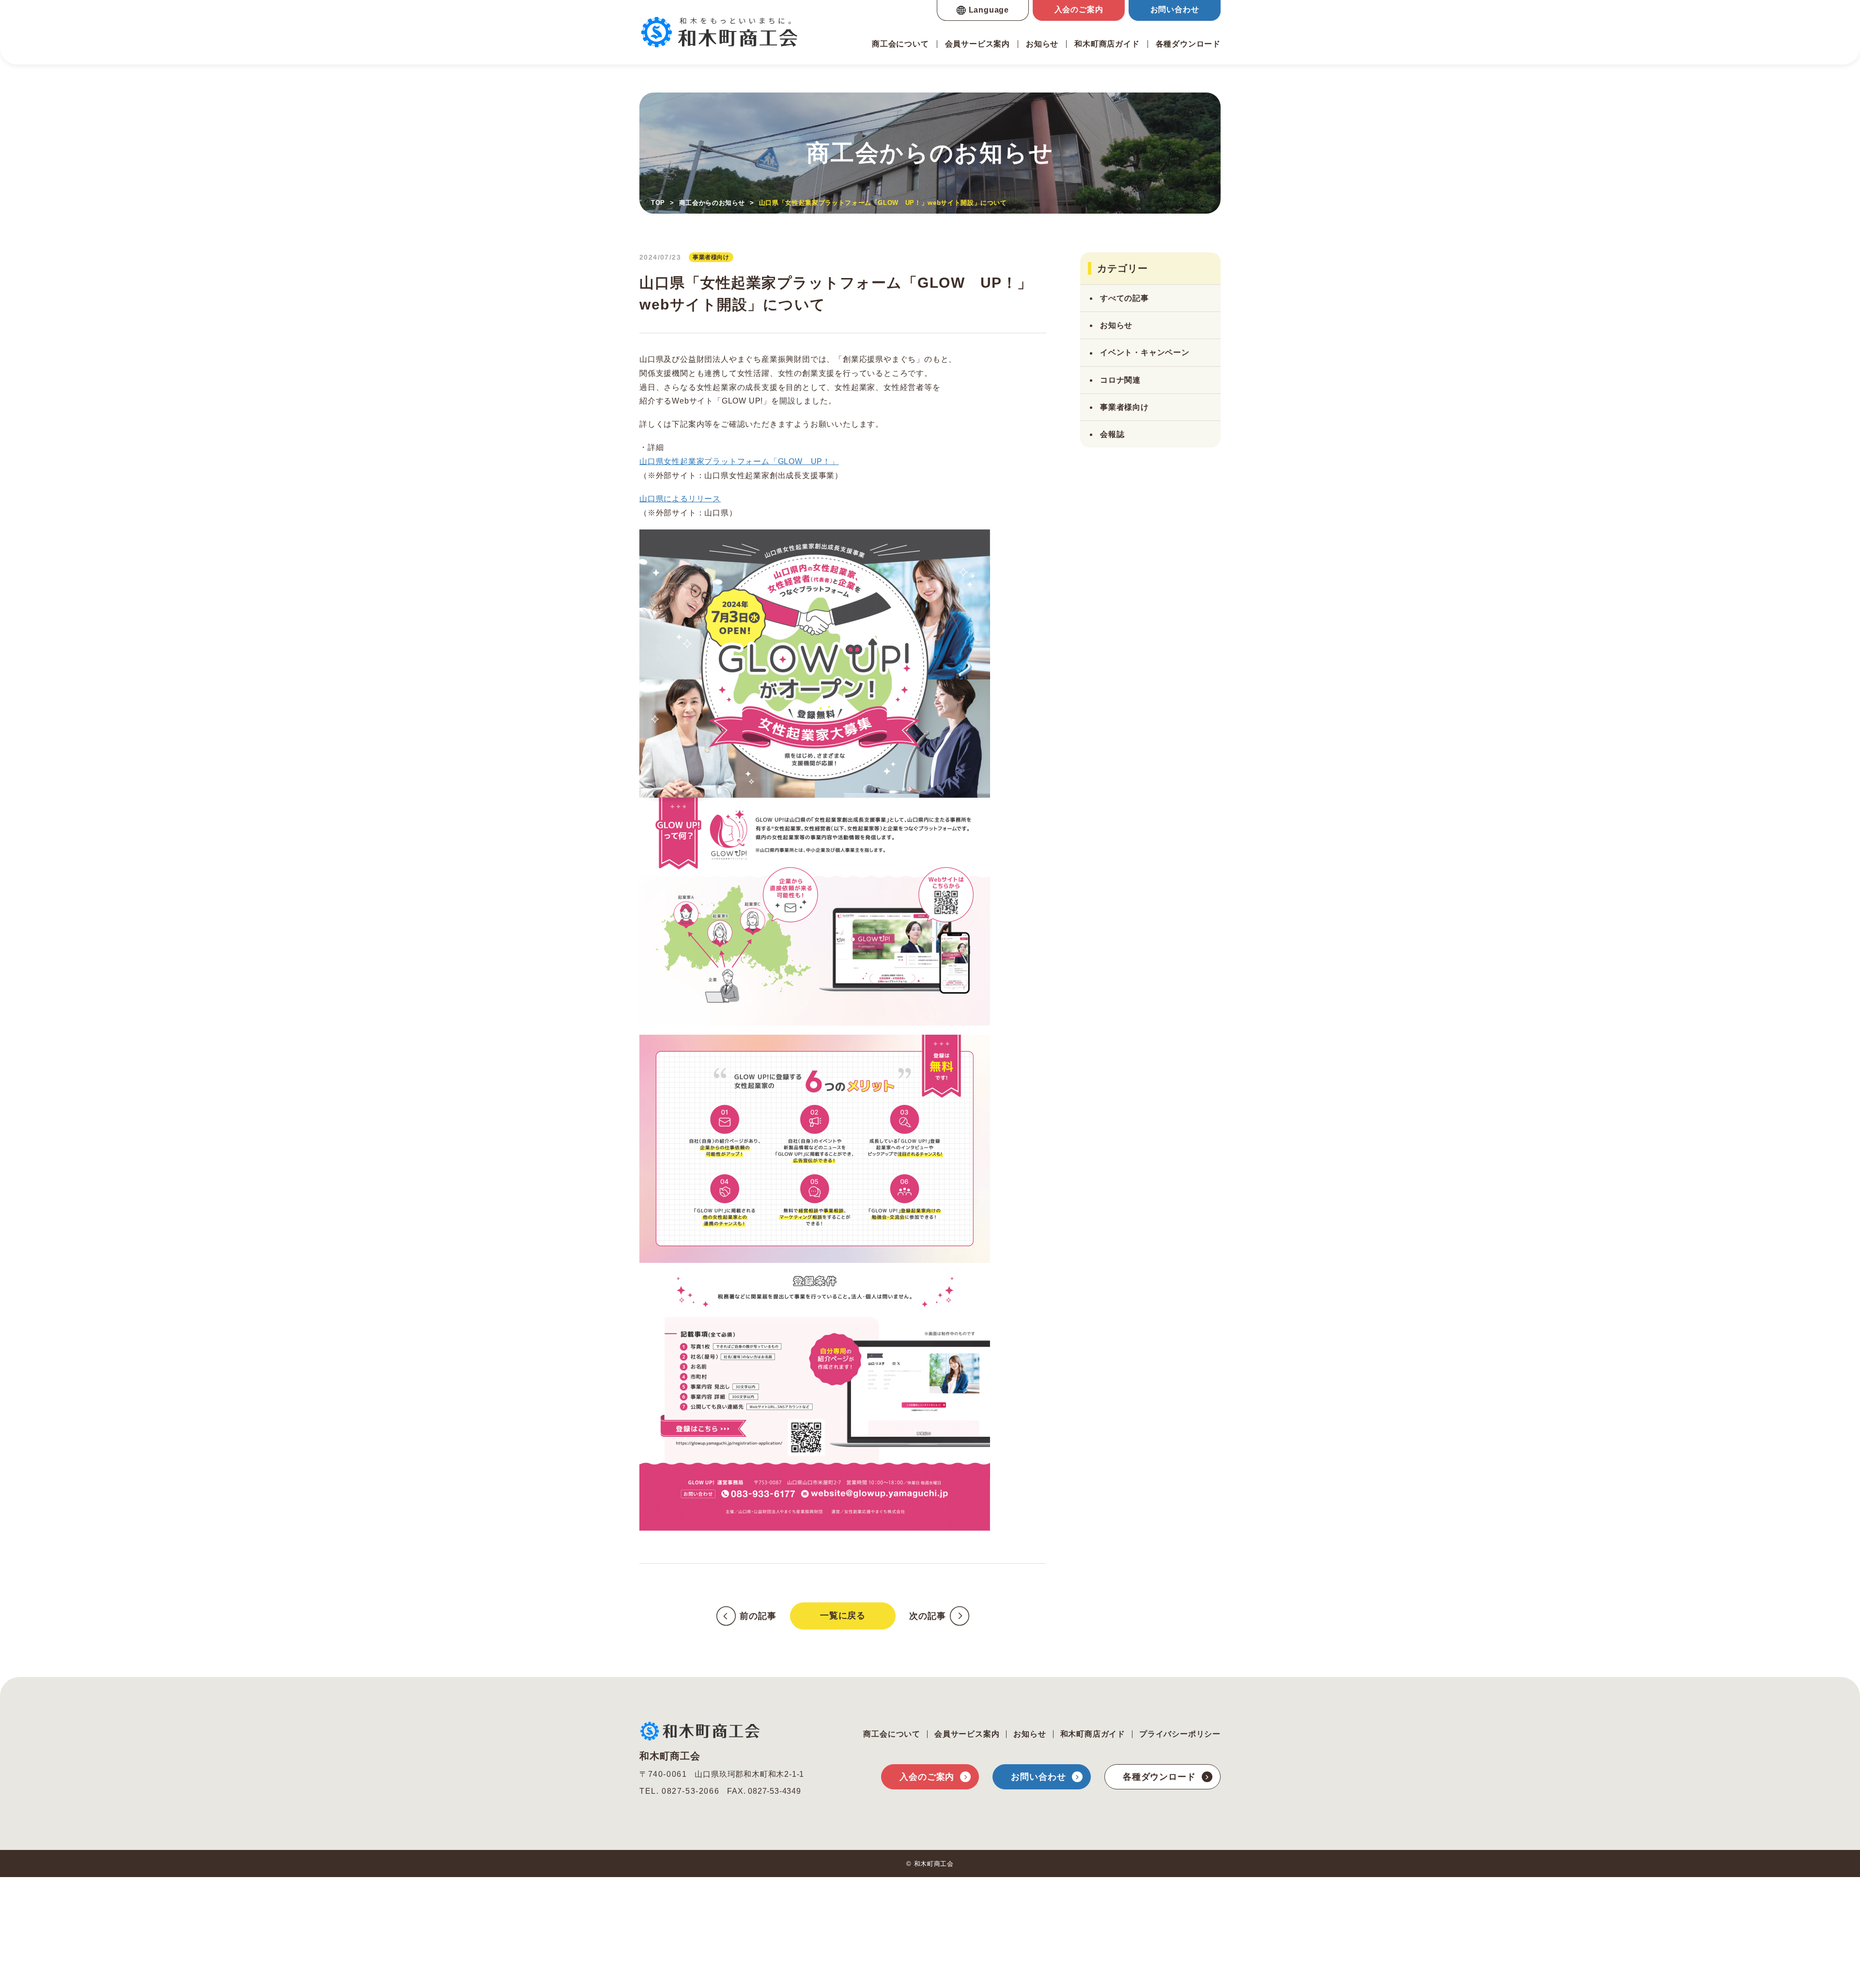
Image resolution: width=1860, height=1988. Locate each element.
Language (989, 10)
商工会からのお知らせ (712, 203)
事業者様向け (1124, 407)
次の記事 (928, 1616)
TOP (658, 203)
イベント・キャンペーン (1145, 352)
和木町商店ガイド (1107, 44)
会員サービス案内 (977, 44)
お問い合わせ (1175, 9)
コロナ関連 (1120, 380)
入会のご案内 (1079, 9)
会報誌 (1112, 434)
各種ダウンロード (1188, 44)
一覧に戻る (843, 1615)
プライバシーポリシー (1180, 1734)
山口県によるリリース (680, 499)
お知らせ (1042, 44)
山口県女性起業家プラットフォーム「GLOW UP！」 (739, 462)
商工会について (900, 44)
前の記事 (758, 1616)
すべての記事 (1124, 298)
